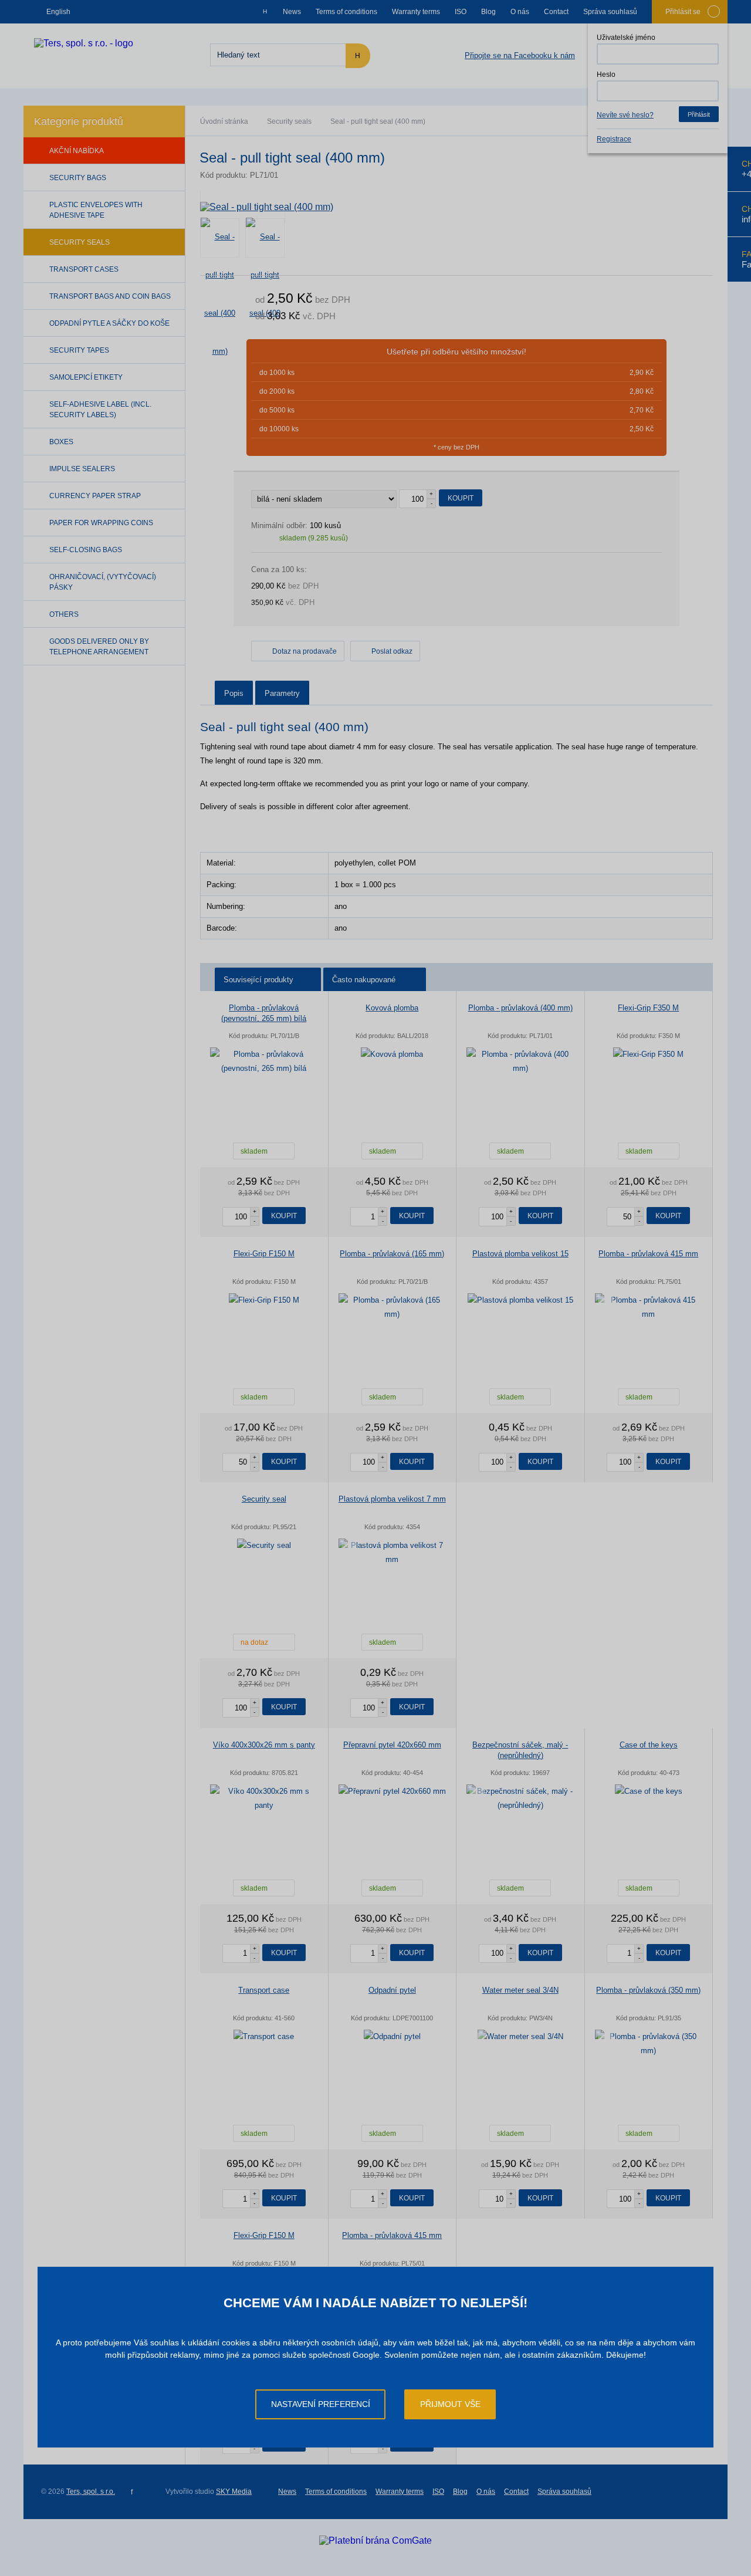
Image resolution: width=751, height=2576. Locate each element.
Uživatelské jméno (626, 38)
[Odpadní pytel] (393, 2037)
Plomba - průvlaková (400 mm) (520, 1008)
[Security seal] (264, 1546)
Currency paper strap (95, 496)
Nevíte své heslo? (625, 115)
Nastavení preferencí (321, 2404)
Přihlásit (699, 114)
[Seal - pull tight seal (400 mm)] (456, 207)
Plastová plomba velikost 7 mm (392, 1499)
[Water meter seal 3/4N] (520, 2037)
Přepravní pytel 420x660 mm (392, 1745)
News (292, 12)
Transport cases (84, 269)
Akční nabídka (77, 151)
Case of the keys (649, 1745)
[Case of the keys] (649, 1791)
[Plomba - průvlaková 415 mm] (649, 1307)
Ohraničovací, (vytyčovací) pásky (103, 582)
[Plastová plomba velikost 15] (520, 1300)
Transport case (264, 1990)
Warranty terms (416, 12)
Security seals (289, 121)
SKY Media (234, 2492)
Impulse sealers (82, 469)
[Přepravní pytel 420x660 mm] (393, 1791)
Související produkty (258, 980)
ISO (461, 12)
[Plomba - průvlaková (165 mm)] (393, 1307)
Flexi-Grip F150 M (264, 1254)
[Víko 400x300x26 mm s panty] (264, 1799)
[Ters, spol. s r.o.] (84, 43)
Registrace (614, 139)
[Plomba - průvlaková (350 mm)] (649, 2044)
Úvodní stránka (224, 121)
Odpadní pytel (392, 1990)
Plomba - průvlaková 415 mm (648, 1254)
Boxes (61, 442)
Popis (234, 693)
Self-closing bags (86, 550)
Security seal (264, 1499)
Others (64, 614)
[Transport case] (264, 2037)
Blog (488, 12)
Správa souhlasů (610, 12)
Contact (556, 12)
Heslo (606, 75)
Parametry (282, 693)
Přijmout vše (450, 2404)
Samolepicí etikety (86, 377)
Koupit (461, 498)
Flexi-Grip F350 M (648, 1008)
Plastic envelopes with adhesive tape (96, 210)
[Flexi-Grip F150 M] (264, 1300)
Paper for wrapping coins (101, 523)
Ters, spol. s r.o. (91, 2492)
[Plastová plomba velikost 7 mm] (393, 1553)
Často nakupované (364, 980)
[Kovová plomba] (393, 1054)
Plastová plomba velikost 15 (520, 1254)
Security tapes (79, 350)
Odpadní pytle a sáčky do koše (109, 323)
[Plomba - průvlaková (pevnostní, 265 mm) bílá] (264, 1061)
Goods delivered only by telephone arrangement (99, 647)
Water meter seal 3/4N (520, 1990)
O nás (520, 12)
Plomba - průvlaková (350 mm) (648, 1990)
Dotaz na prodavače (305, 651)
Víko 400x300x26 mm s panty (264, 1745)
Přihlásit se (683, 12)
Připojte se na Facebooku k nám (520, 55)
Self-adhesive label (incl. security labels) (100, 410)
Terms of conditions (346, 12)
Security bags (78, 178)
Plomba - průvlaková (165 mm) (392, 1254)
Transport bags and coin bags (110, 296)
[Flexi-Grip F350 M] (649, 1054)
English (58, 12)
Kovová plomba (392, 1008)
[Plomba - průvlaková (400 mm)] (520, 1061)
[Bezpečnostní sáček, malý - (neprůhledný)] (520, 1799)
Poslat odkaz (392, 651)
